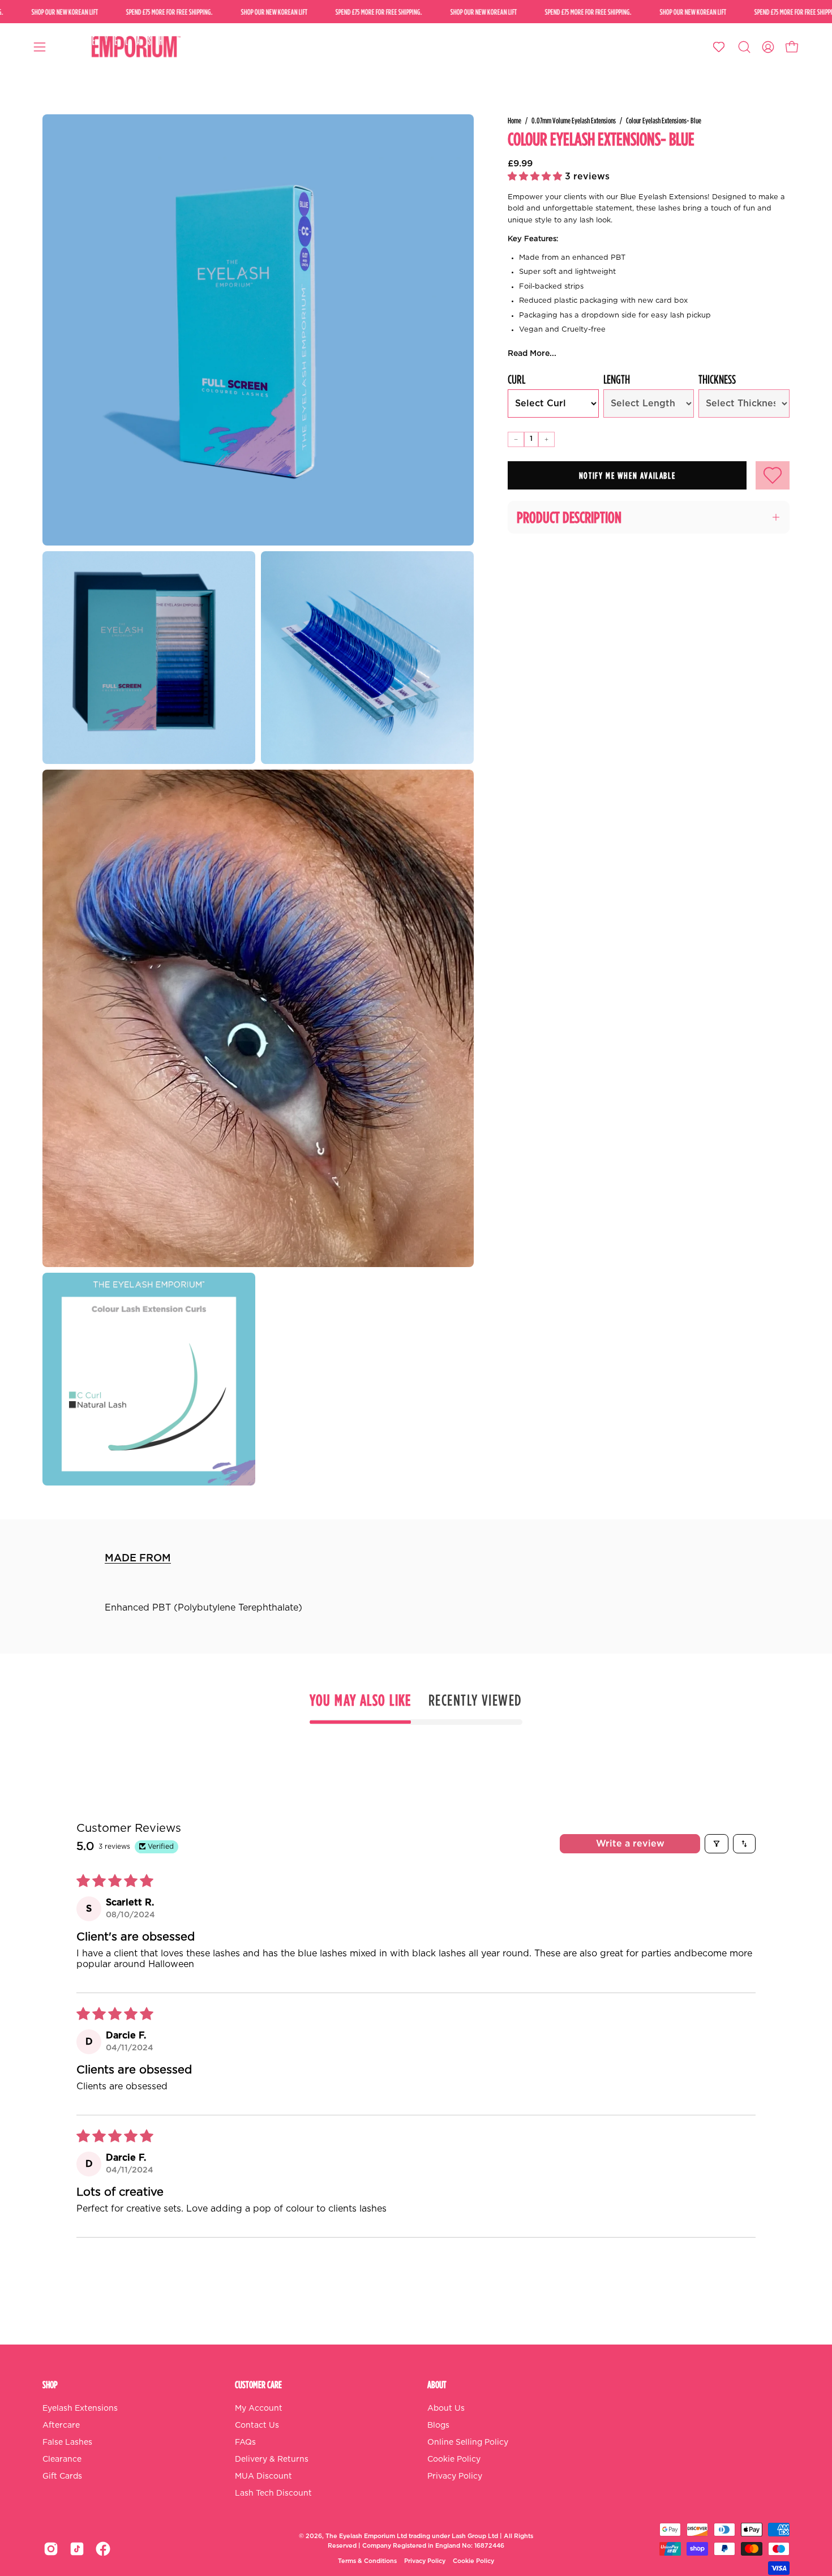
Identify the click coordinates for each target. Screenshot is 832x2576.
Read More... (532, 354)
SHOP (50, 2384)
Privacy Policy (455, 2476)
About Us (446, 2408)
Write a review (630, 1844)
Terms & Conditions (367, 2561)
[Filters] (717, 1844)
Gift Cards (62, 2476)
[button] (744, 47)
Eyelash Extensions (80, 2408)
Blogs (438, 2425)
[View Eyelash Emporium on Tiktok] (77, 2549)
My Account (259, 2408)
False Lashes (67, 2442)
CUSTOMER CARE (258, 2384)
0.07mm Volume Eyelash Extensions (574, 120)
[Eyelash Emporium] (135, 47)
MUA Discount (263, 2476)
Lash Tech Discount (273, 2493)
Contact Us (257, 2425)
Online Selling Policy (468, 2442)
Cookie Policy (454, 2459)
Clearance (62, 2459)
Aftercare (61, 2425)
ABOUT (437, 2384)
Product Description (569, 517)
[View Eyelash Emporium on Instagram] (51, 2549)
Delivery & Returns (272, 2459)
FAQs (245, 2442)
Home (514, 120)
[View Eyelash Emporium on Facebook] (103, 2549)
